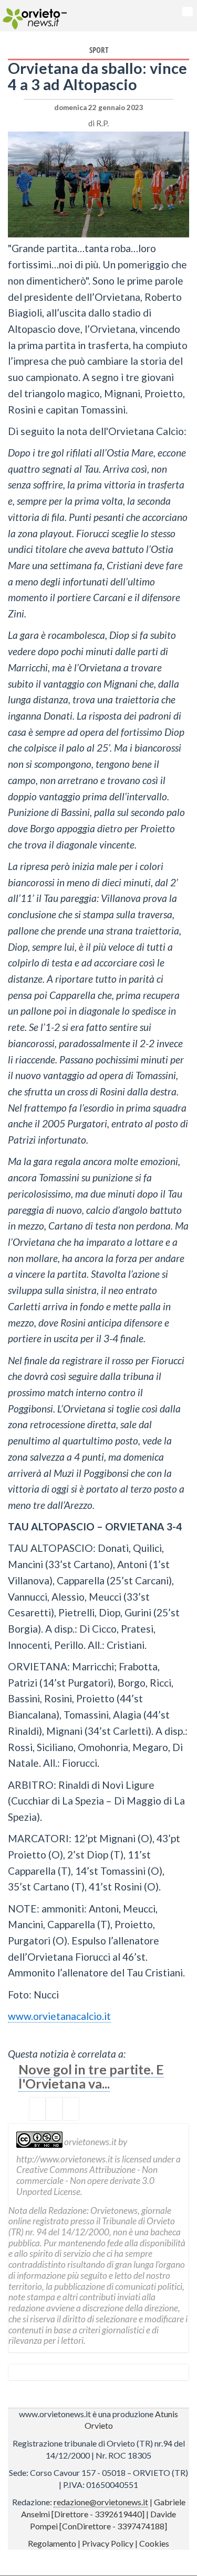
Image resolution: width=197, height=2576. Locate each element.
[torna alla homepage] (30, 16)
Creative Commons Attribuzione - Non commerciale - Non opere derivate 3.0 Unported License (87, 2180)
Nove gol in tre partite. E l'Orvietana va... (91, 2076)
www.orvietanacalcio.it (59, 2016)
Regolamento (52, 2543)
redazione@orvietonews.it (101, 2502)
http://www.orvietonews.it (65, 2159)
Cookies (154, 2543)
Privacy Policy (108, 2543)
